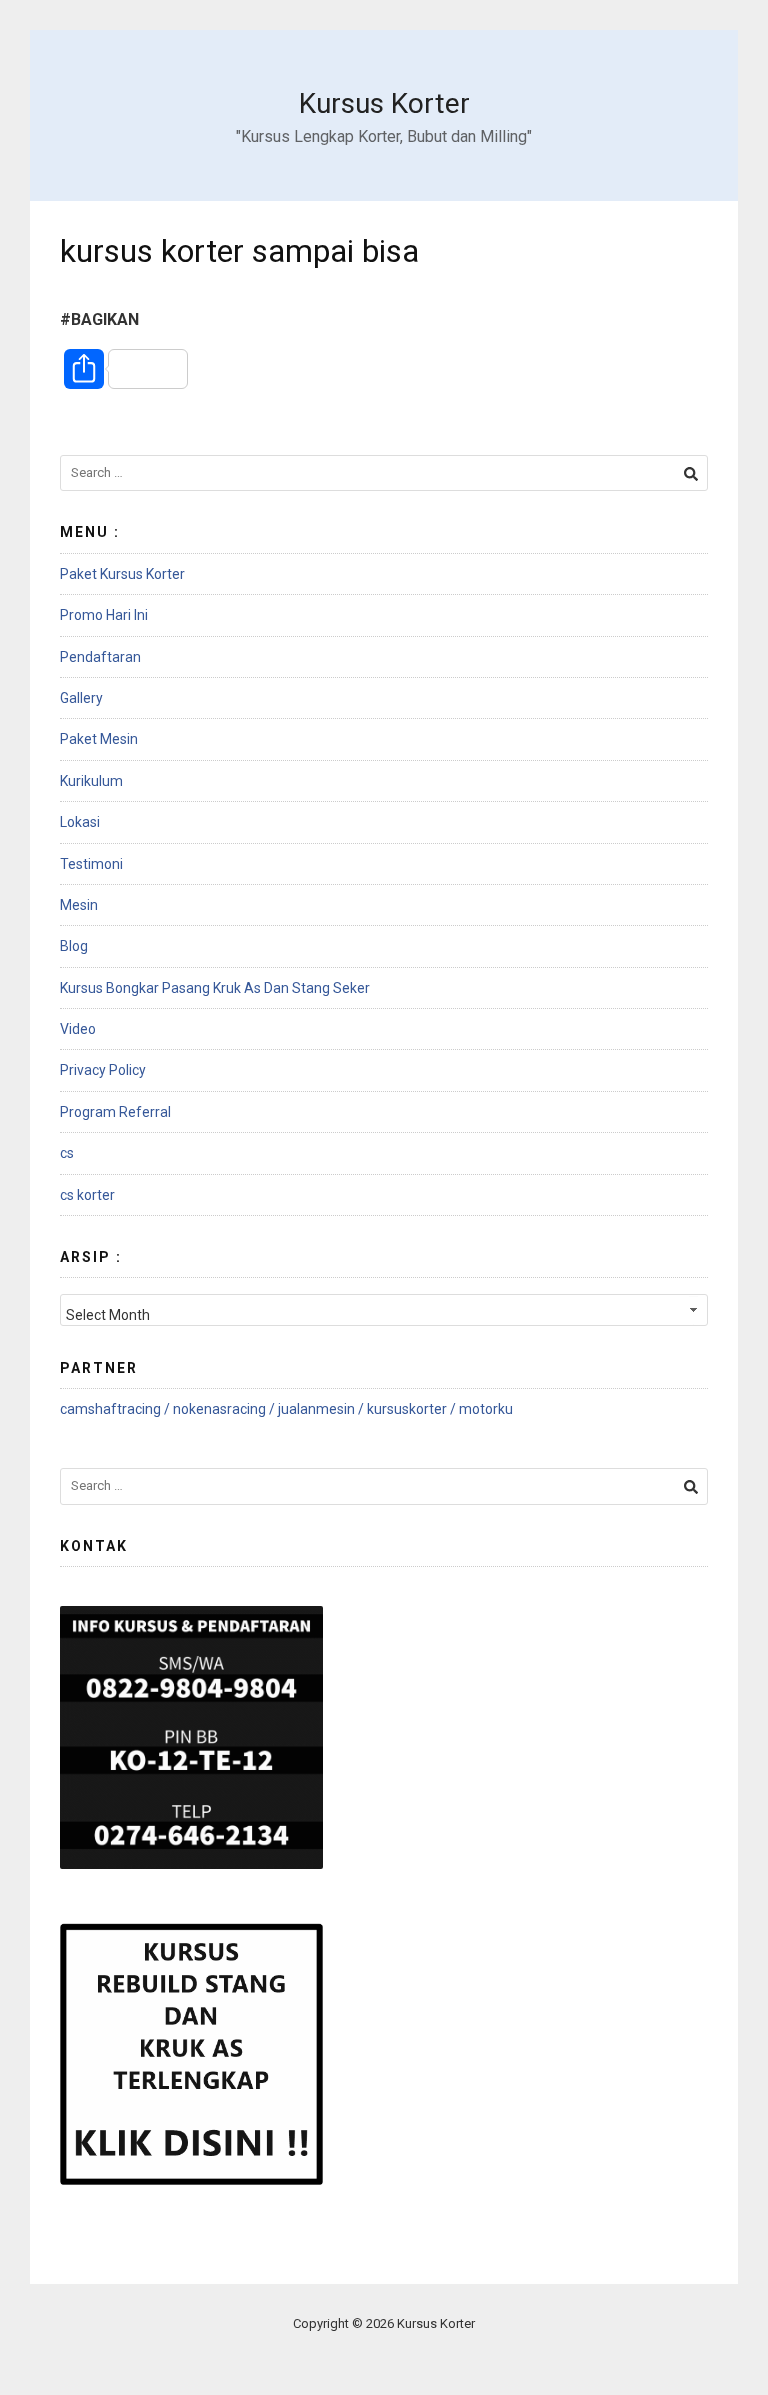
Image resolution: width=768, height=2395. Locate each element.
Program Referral (115, 1112)
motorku (486, 1409)
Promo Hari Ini (104, 615)
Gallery (81, 698)
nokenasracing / (225, 1409)
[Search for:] (384, 473)
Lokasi (80, 822)
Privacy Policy (103, 1070)
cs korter (87, 1195)
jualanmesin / (322, 1409)
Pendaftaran (100, 657)
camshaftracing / (116, 1409)
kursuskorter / (413, 1409)
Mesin (79, 905)
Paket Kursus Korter (122, 574)
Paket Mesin (99, 739)
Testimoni (91, 864)
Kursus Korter (384, 103)
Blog (74, 946)
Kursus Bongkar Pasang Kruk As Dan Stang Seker (215, 988)
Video (78, 1029)
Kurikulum (91, 781)
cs (67, 1153)
